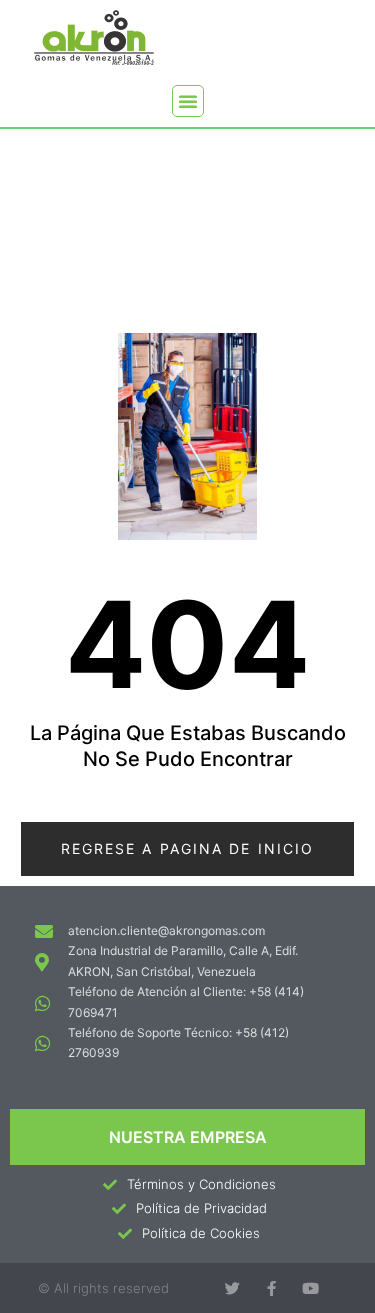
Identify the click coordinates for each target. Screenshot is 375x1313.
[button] (188, 101)
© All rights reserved (103, 1288)
